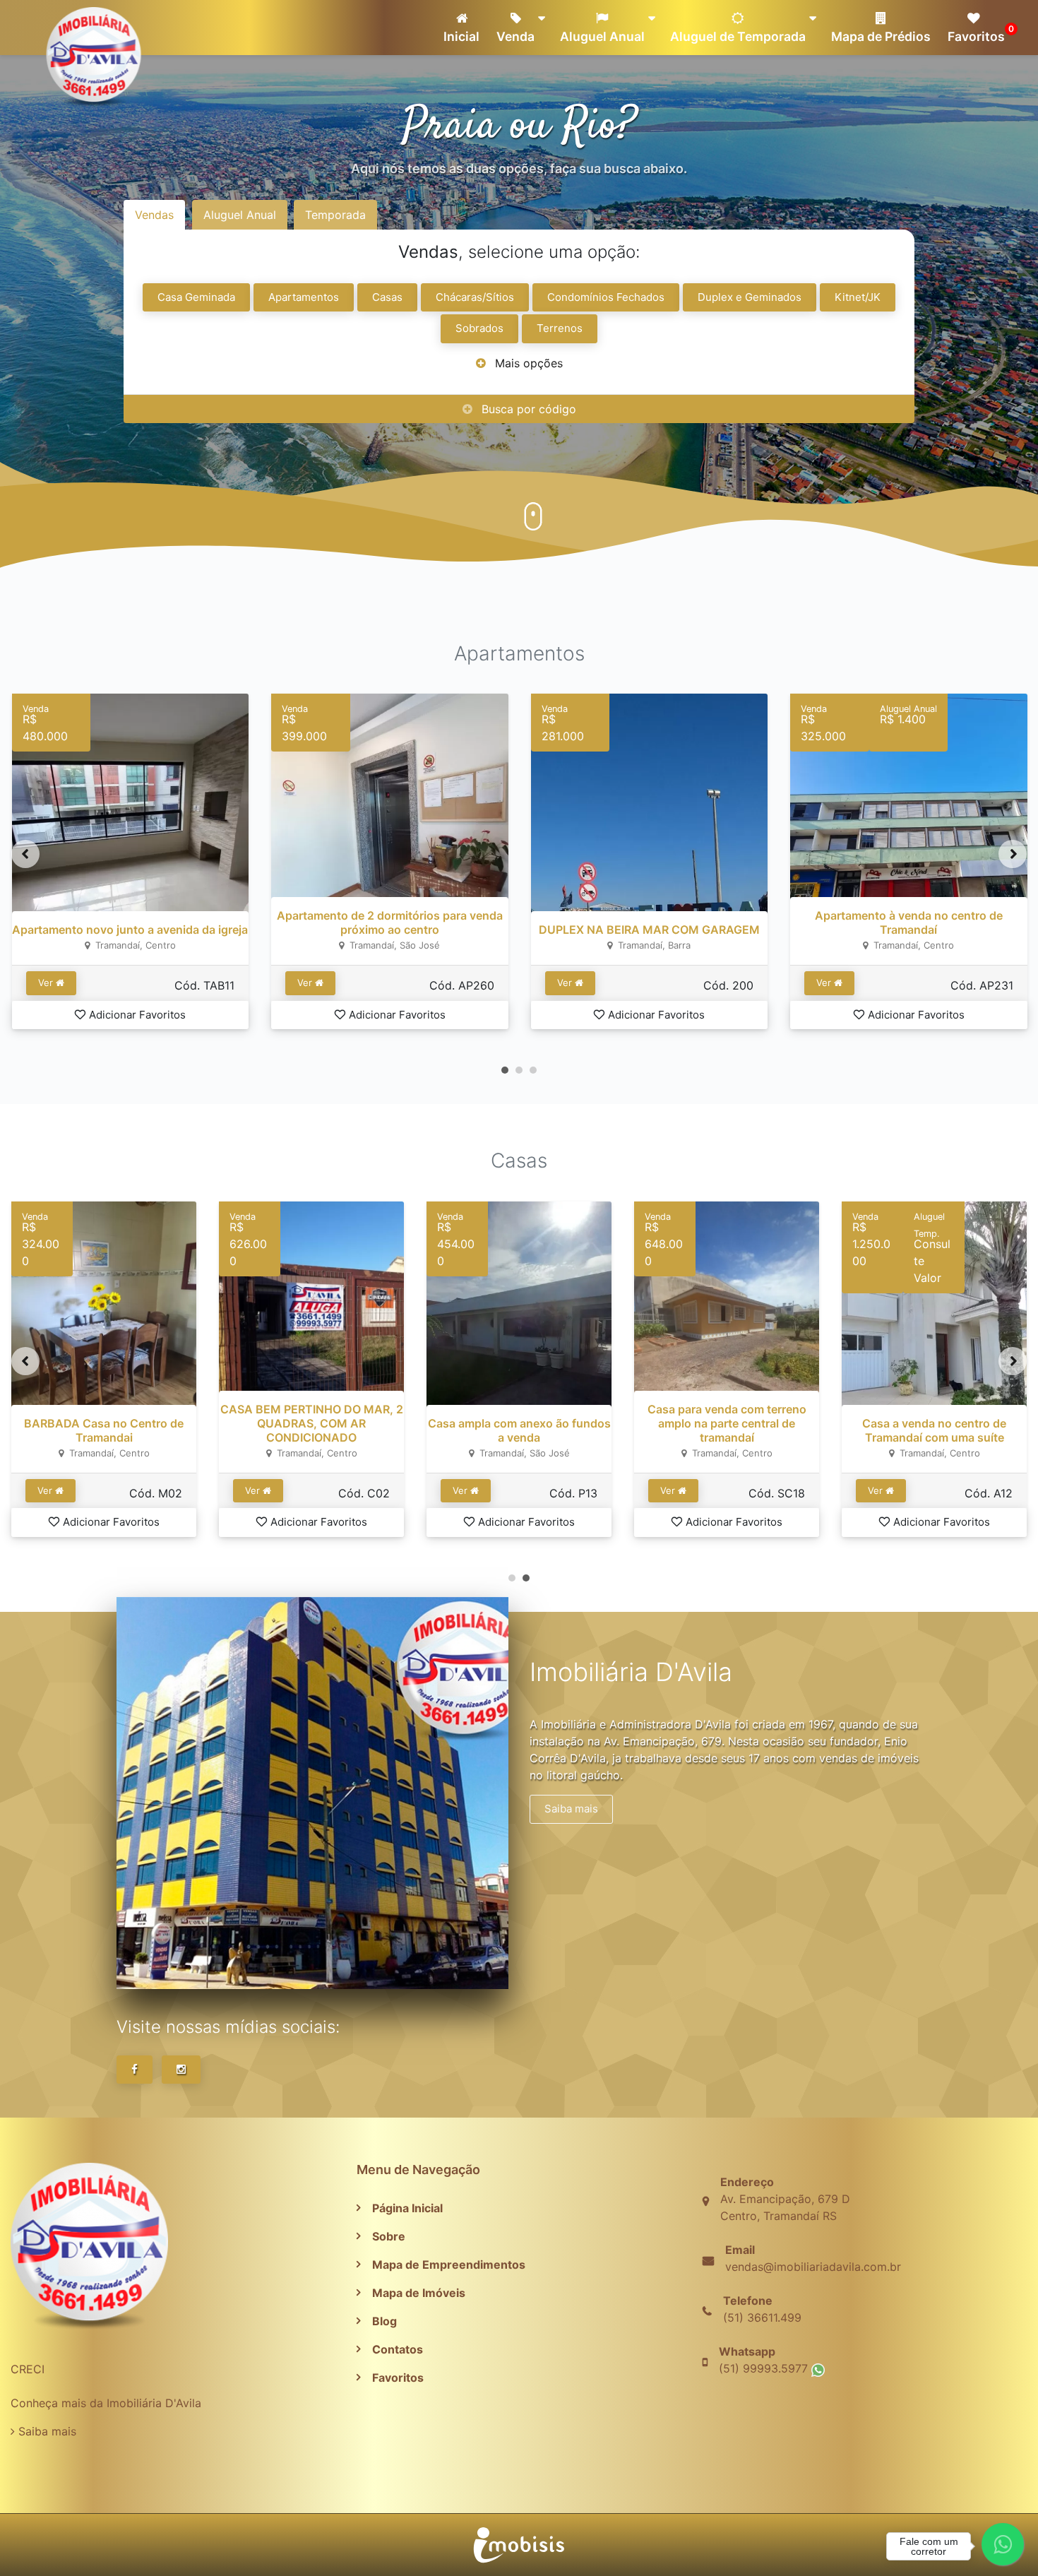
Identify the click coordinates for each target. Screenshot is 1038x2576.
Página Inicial (407, 2208)
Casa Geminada (196, 297)
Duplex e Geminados (750, 297)
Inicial (461, 36)
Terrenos (560, 328)
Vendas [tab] (154, 215)
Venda (515, 36)
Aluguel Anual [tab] (240, 215)
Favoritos (979, 34)
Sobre (389, 2236)
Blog (384, 2321)
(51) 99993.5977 (765, 2368)
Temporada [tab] (335, 215)
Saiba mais (571, 1809)
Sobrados (479, 328)
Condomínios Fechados (606, 297)
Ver (46, 983)
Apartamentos (304, 297)
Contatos (398, 2349)
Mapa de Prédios (881, 36)
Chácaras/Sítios (475, 297)
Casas (387, 297)
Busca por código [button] (529, 409)
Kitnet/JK (858, 297)
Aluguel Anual (602, 36)
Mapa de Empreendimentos (449, 2265)
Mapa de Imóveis (419, 2293)
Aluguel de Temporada (738, 36)
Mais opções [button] (529, 363)
